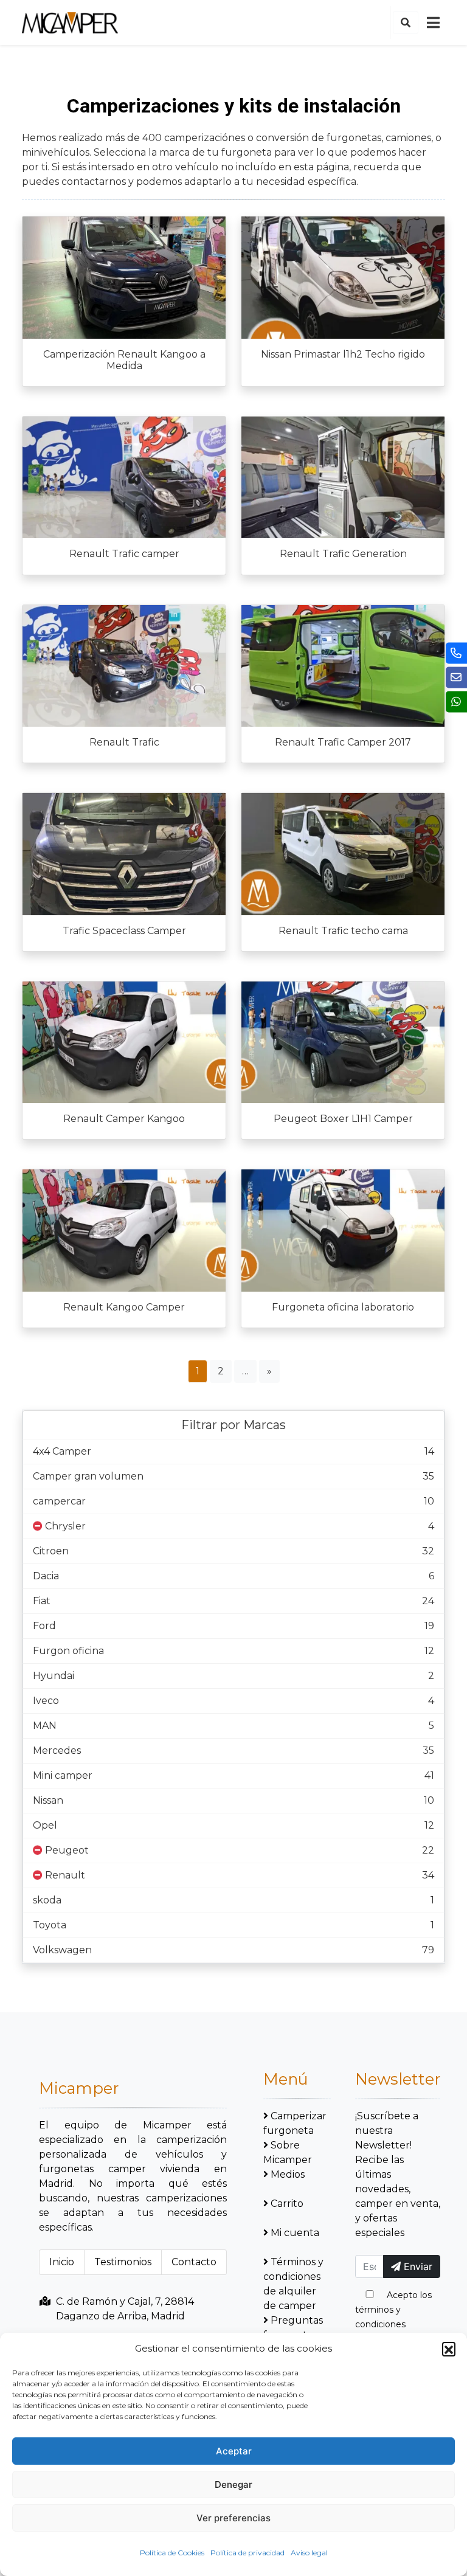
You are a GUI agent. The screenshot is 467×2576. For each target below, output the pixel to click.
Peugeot (67, 1850)
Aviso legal (309, 2553)
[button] (449, 2349)
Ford (44, 1626)
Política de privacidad (247, 2553)
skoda (47, 1900)
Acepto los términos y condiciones (393, 2310)
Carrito (287, 2204)
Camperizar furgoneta (295, 2123)
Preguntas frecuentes (293, 2328)
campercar (59, 1501)
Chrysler (65, 1526)
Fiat (42, 1601)
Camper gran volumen (88, 1476)
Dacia (46, 1576)
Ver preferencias (233, 2518)
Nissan (48, 1800)
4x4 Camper (62, 1451)
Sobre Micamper (288, 2152)
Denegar (233, 2484)
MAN (45, 1726)
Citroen (51, 1551)
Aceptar (234, 2451)
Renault (65, 1875)
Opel (45, 1825)
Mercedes (57, 1750)
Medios (288, 2174)
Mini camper (63, 1775)
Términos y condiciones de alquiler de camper (293, 2284)
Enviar (417, 2266)
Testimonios (123, 2262)
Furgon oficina (68, 1651)
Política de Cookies (172, 2553)
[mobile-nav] (433, 23)
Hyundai (54, 1676)
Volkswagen (62, 1950)
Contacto (194, 2262)
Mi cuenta (295, 2233)
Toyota (50, 1925)
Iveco (46, 1701)
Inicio (62, 2262)
